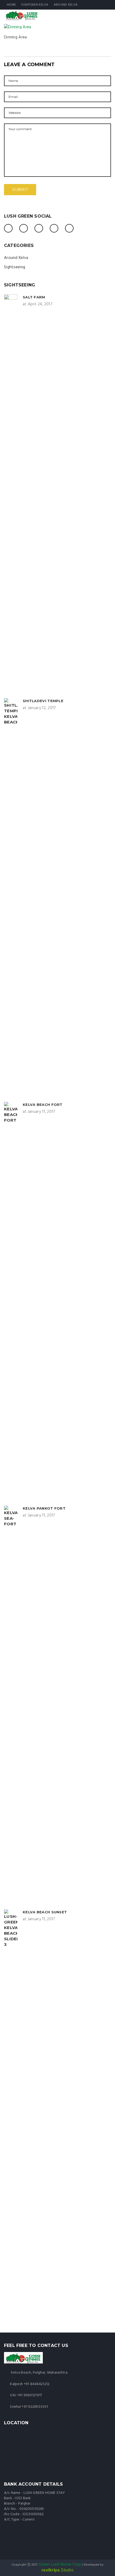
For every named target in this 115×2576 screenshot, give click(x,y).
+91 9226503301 (35, 2407)
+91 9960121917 (30, 2395)
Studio (57, 2570)
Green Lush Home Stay (60, 2565)
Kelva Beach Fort (43, 1105)
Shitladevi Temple (43, 701)
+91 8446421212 (37, 2384)
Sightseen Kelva (35, 5)
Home (11, 5)
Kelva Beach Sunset (45, 1912)
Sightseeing (15, 267)
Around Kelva (66, 5)
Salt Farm (34, 297)
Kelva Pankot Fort (44, 1508)
